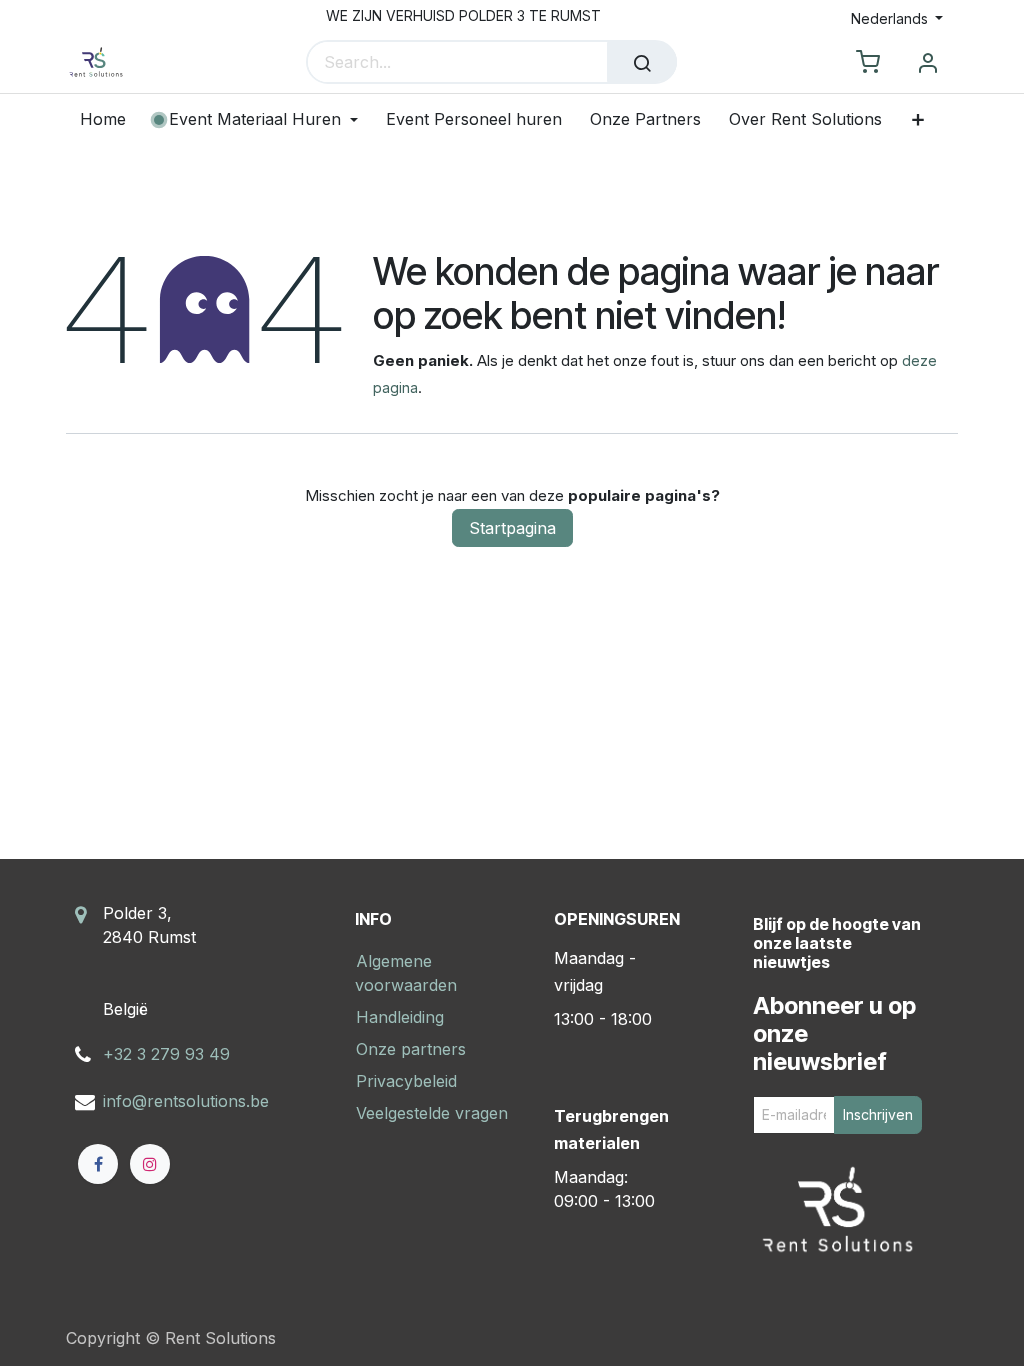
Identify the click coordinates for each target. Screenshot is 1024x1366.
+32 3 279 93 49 (166, 1054)
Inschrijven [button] (878, 1114)
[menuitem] (110, 119)
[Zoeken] (642, 62)
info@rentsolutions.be (186, 1101)
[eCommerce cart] (868, 63)
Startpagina (512, 528)
